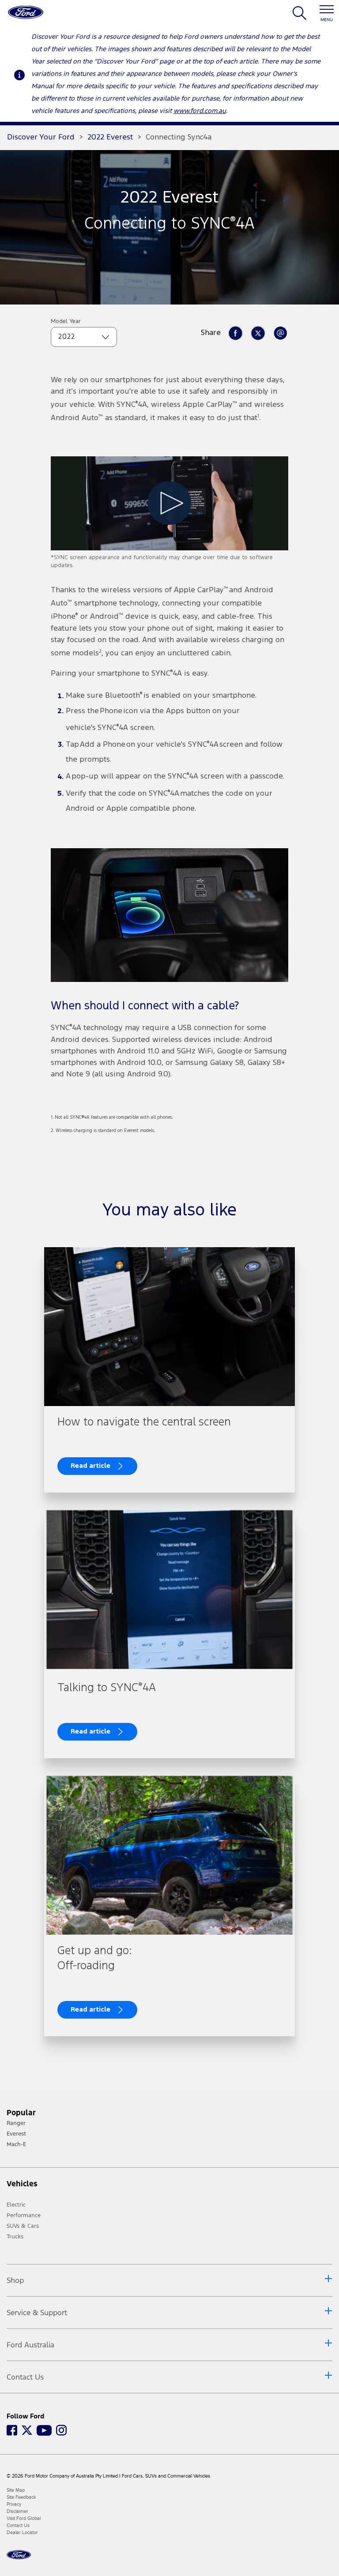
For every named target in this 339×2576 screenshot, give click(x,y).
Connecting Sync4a (179, 137)
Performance (24, 2215)
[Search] (299, 17)
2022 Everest (110, 137)
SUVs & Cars (23, 2226)
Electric (16, 2205)
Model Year (66, 322)
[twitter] (258, 333)
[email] (280, 333)
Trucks (15, 2237)
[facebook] (235, 333)
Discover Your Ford (41, 137)
